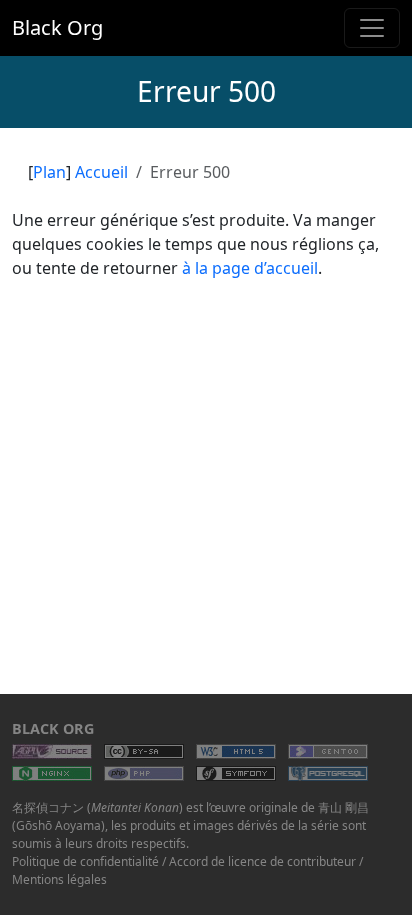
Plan (49, 172)
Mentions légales (59, 879)
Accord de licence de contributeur (262, 861)
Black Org (57, 27)
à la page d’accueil (250, 268)
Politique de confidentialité (85, 861)
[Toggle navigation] (372, 28)
